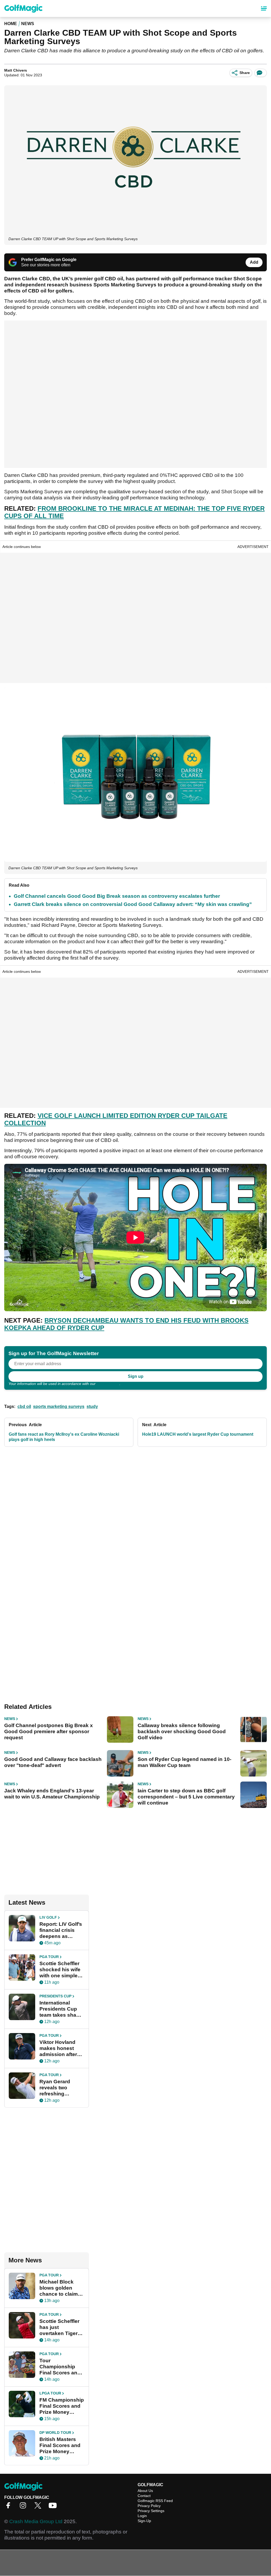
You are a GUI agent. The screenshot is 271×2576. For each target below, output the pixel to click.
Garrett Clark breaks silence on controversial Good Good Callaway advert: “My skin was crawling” (133, 904)
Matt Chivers (16, 70)
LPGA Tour (50, 2393)
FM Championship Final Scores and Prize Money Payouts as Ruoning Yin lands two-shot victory (62, 2406)
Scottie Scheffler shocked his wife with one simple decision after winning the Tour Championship (60, 1970)
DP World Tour (55, 2433)
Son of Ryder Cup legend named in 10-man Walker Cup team (184, 1762)
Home (11, 24)
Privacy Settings (151, 2511)
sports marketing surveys (59, 1406)
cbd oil (24, 1406)
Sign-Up (144, 2521)
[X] (39, 2507)
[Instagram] (24, 2507)
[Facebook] (10, 2507)
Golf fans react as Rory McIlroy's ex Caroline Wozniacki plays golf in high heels (64, 1437)
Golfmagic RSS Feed (155, 2501)
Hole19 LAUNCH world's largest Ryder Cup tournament (198, 1434)
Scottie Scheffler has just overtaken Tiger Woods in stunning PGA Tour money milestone (59, 2327)
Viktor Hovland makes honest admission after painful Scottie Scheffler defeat (58, 2048)
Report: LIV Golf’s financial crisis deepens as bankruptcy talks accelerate (61, 1930)
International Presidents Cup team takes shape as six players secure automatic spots (61, 2009)
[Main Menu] (264, 8)
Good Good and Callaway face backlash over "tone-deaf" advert (53, 1762)
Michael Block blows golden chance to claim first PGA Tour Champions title (59, 2288)
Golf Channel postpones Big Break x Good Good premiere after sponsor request (49, 1731)
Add (254, 262)
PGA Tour (49, 1957)
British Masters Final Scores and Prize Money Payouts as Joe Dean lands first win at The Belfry (60, 2445)
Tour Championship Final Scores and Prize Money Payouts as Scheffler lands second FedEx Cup (60, 2367)
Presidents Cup (55, 1996)
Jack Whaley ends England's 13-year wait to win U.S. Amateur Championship (52, 1794)
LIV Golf (48, 1917)
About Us (145, 2491)
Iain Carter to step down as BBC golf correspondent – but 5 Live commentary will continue (186, 1797)
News (28, 24)
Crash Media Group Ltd (36, 2521)
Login (142, 2516)
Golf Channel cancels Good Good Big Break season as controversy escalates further (117, 896)
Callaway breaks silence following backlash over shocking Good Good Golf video (182, 1731)
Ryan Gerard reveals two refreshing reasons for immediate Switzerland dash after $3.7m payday (60, 2088)
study (92, 1406)
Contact (144, 2496)
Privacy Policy (108, 1384)
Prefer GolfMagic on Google (49, 260)
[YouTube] (54, 2507)
